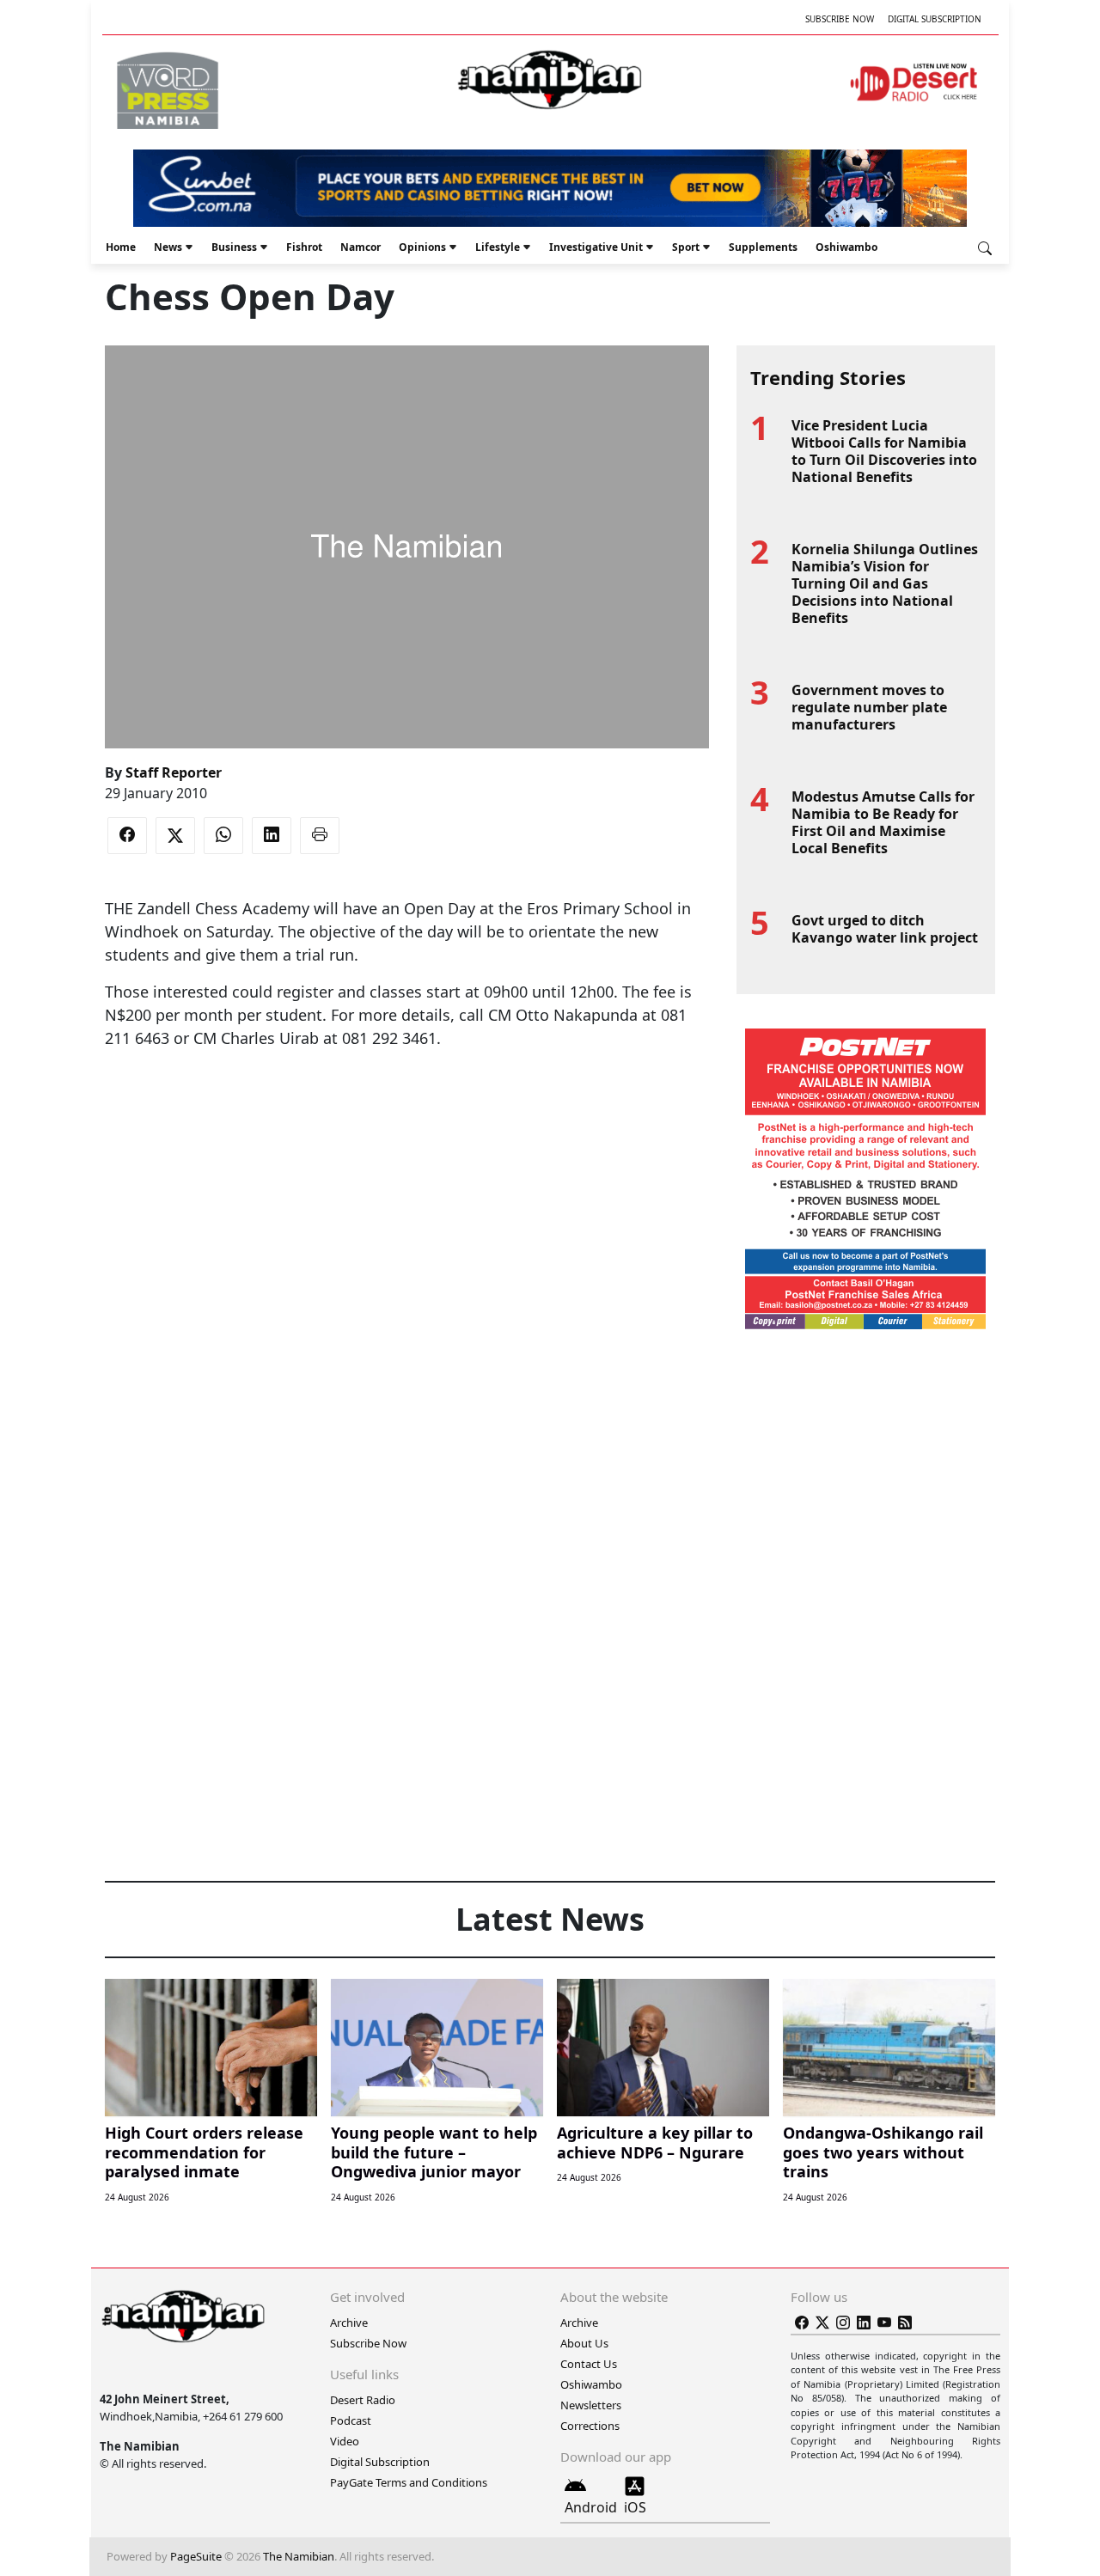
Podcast (351, 2420)
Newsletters (591, 2405)
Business (234, 247)
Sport (686, 247)
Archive (349, 2323)
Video (345, 2441)
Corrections (590, 2426)
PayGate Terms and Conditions (409, 2482)
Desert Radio (363, 2400)
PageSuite (196, 2556)
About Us (584, 2343)
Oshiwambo (846, 247)
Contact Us (589, 2364)
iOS (635, 2507)
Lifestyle (498, 247)
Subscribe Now (840, 19)
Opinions (422, 247)
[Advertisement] (406, 1102)
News (168, 247)
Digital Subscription (935, 19)
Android (591, 2507)
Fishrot (304, 247)
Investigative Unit (596, 247)
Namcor (361, 247)
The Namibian (299, 2556)
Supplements (763, 247)
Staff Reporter (174, 772)
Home (121, 247)
